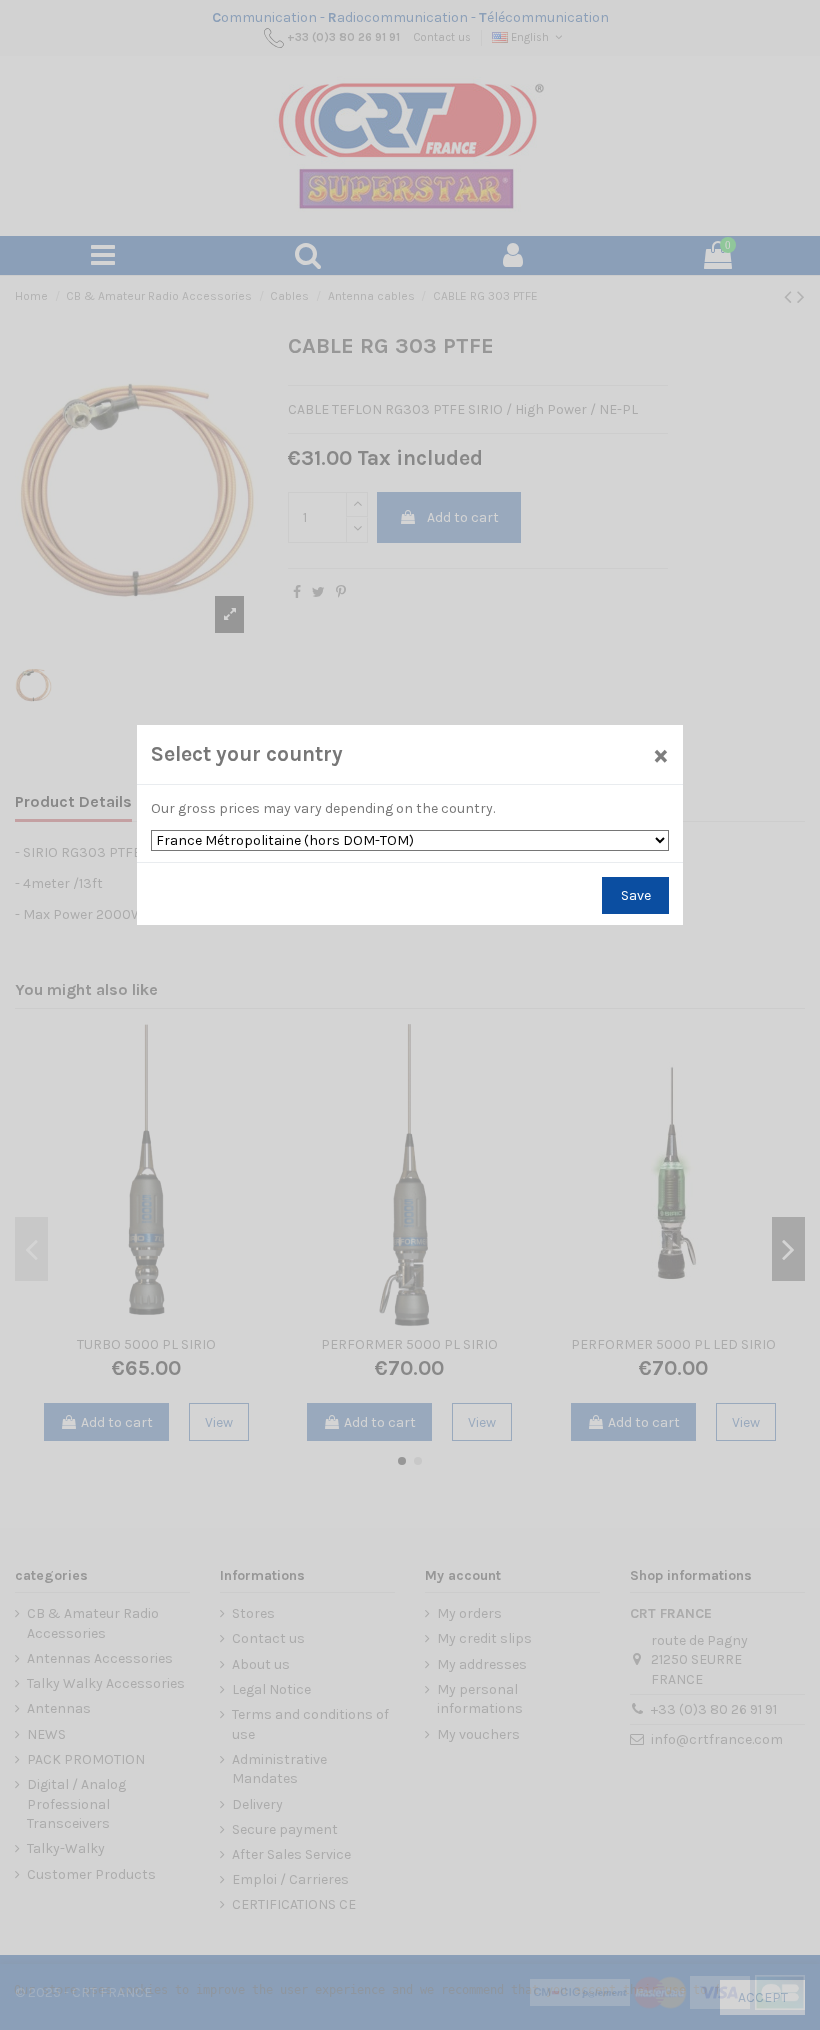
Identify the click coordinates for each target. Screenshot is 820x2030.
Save (636, 895)
